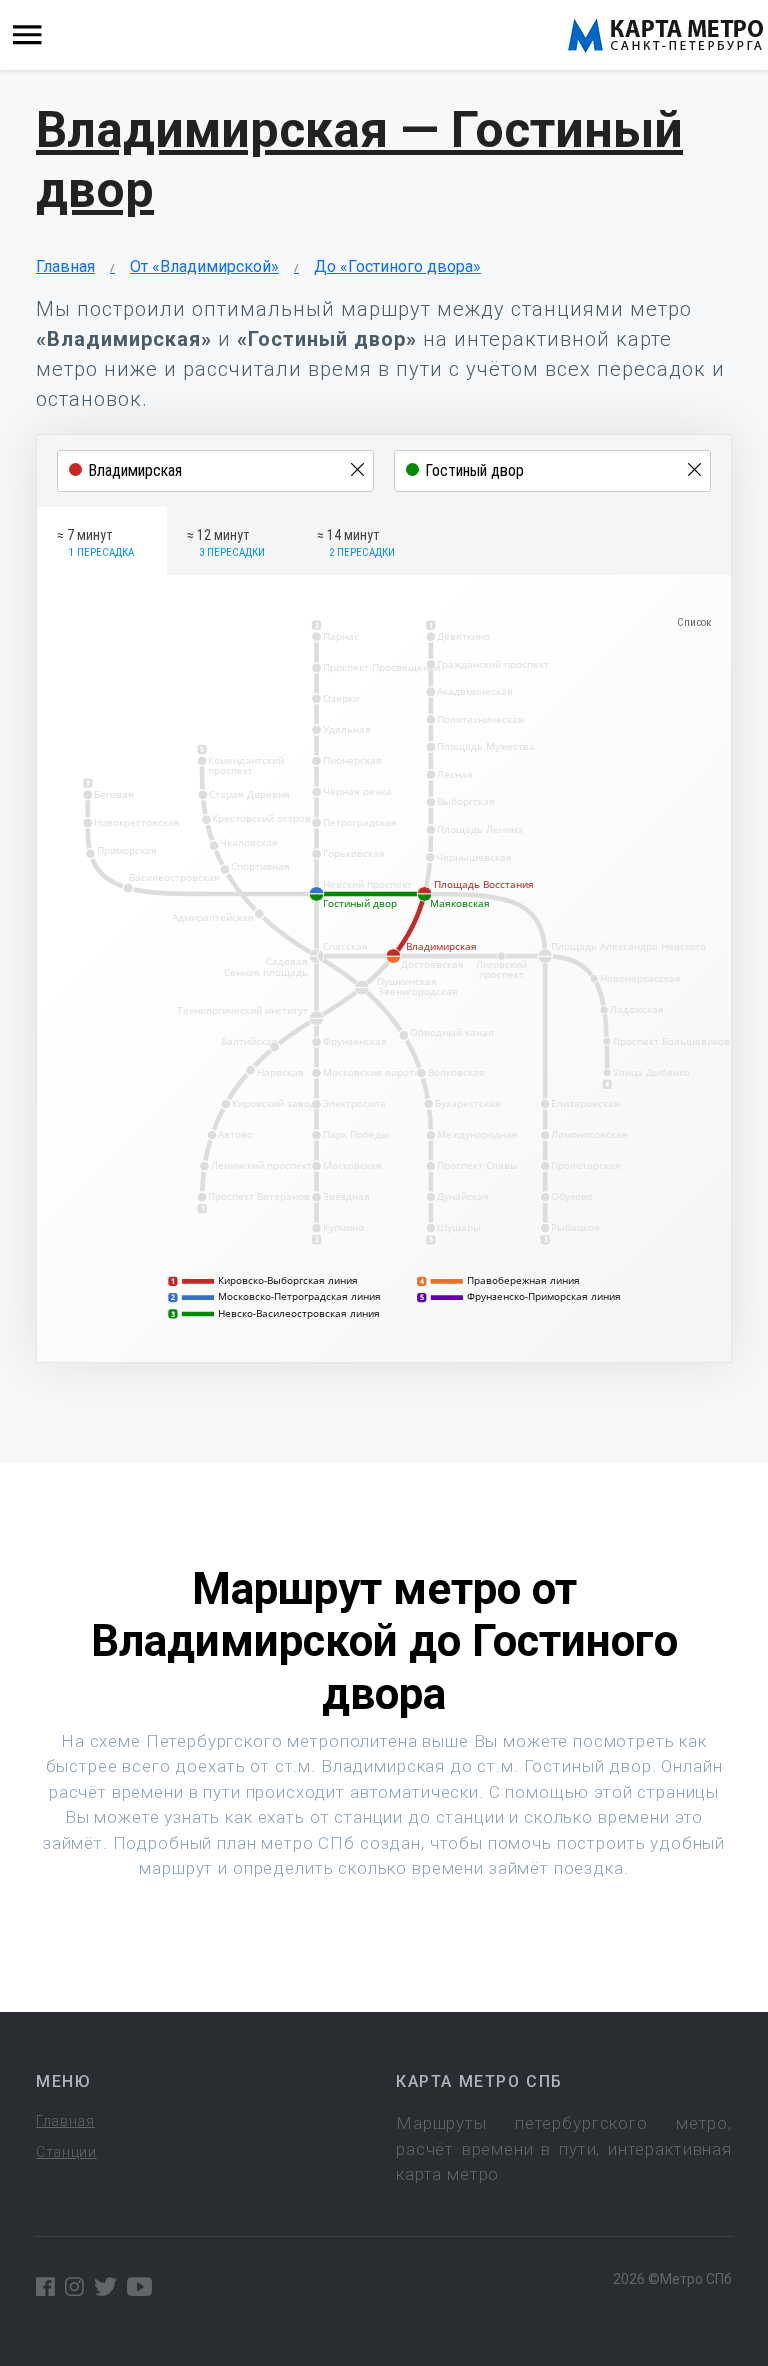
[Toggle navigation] (27, 35)
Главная (65, 266)
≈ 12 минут (226, 543)
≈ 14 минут (356, 543)
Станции (66, 2152)
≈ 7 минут (95, 543)
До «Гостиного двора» (397, 266)
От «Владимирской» (204, 266)
